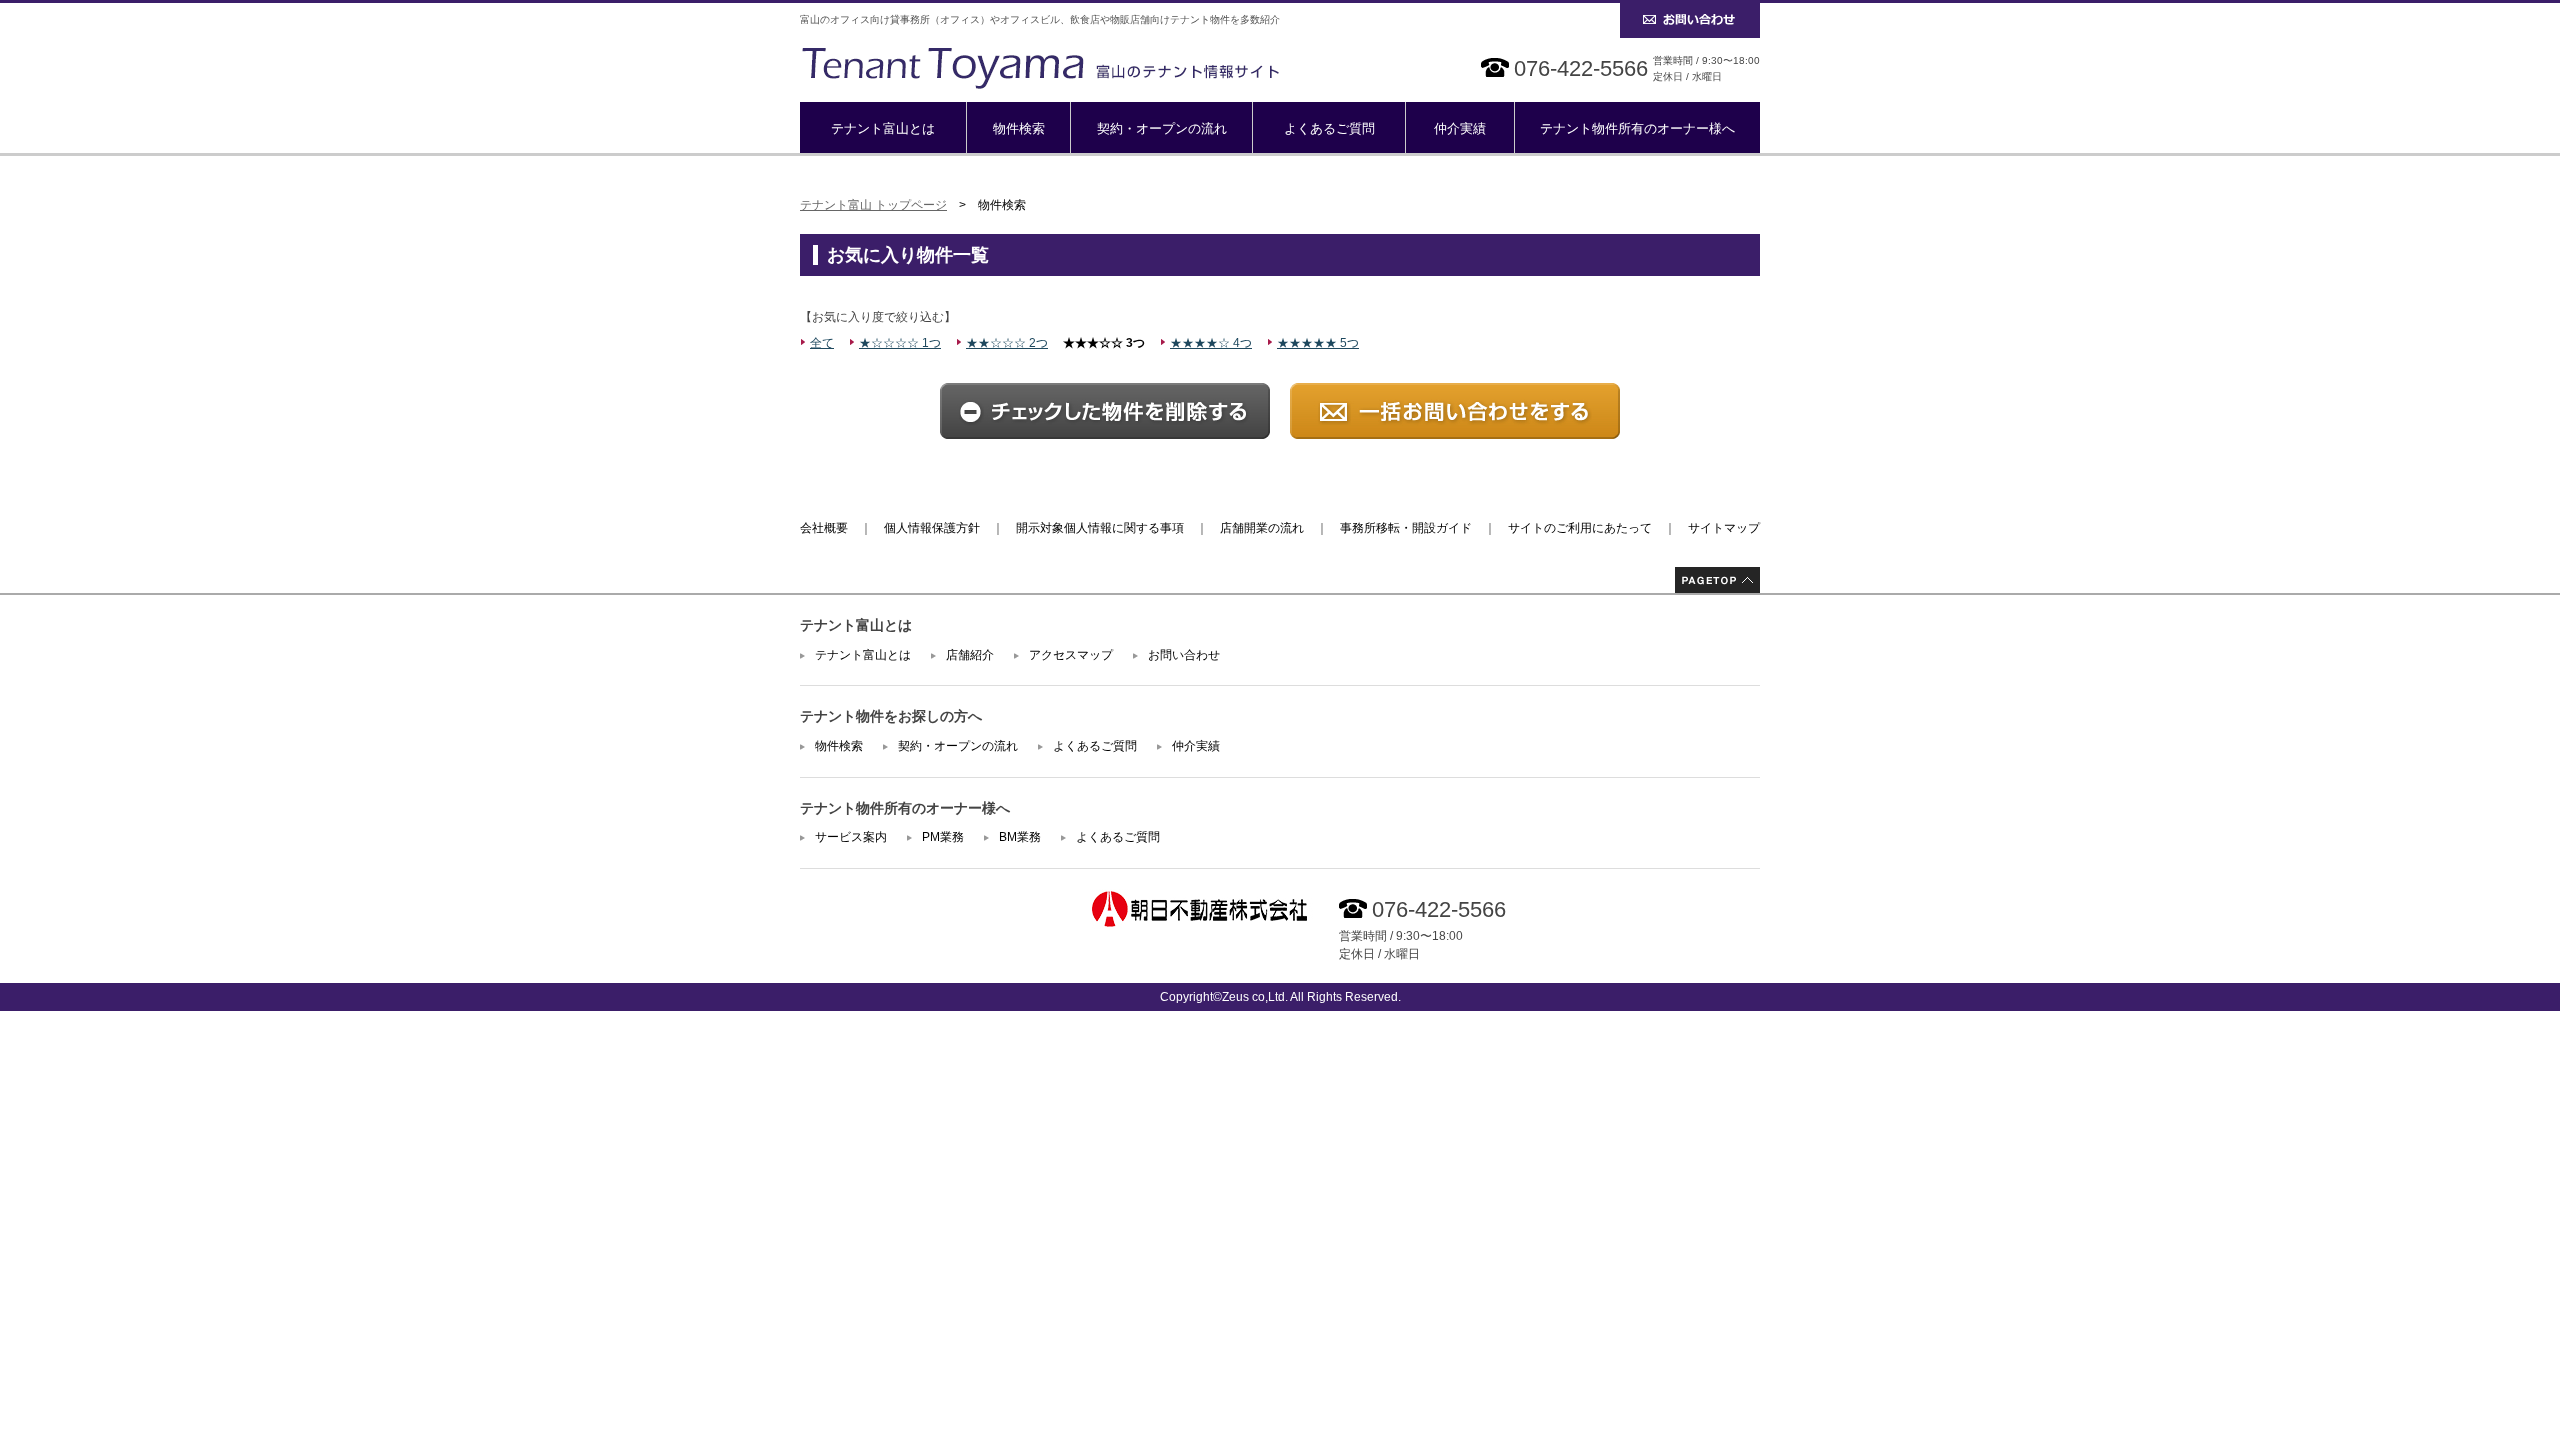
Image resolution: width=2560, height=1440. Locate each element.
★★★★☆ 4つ (1211, 343)
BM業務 (1020, 837)
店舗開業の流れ (1262, 528)
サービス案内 (851, 837)
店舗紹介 (970, 655)
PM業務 (943, 837)
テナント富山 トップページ (873, 205)
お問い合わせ (1184, 655)
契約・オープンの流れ (1162, 128)
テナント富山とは (883, 128)
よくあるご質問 (1329, 128)
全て (822, 343)
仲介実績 (1460, 128)
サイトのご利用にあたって (1580, 528)
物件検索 (1019, 128)
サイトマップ (1724, 528)
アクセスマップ (1071, 655)
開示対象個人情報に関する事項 (1100, 528)
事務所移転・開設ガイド (1406, 528)
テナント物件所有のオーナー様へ (1637, 128)
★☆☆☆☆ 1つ (900, 343)
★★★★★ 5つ (1318, 343)
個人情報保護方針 (932, 528)
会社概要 (824, 528)
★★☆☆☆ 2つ (1007, 343)
